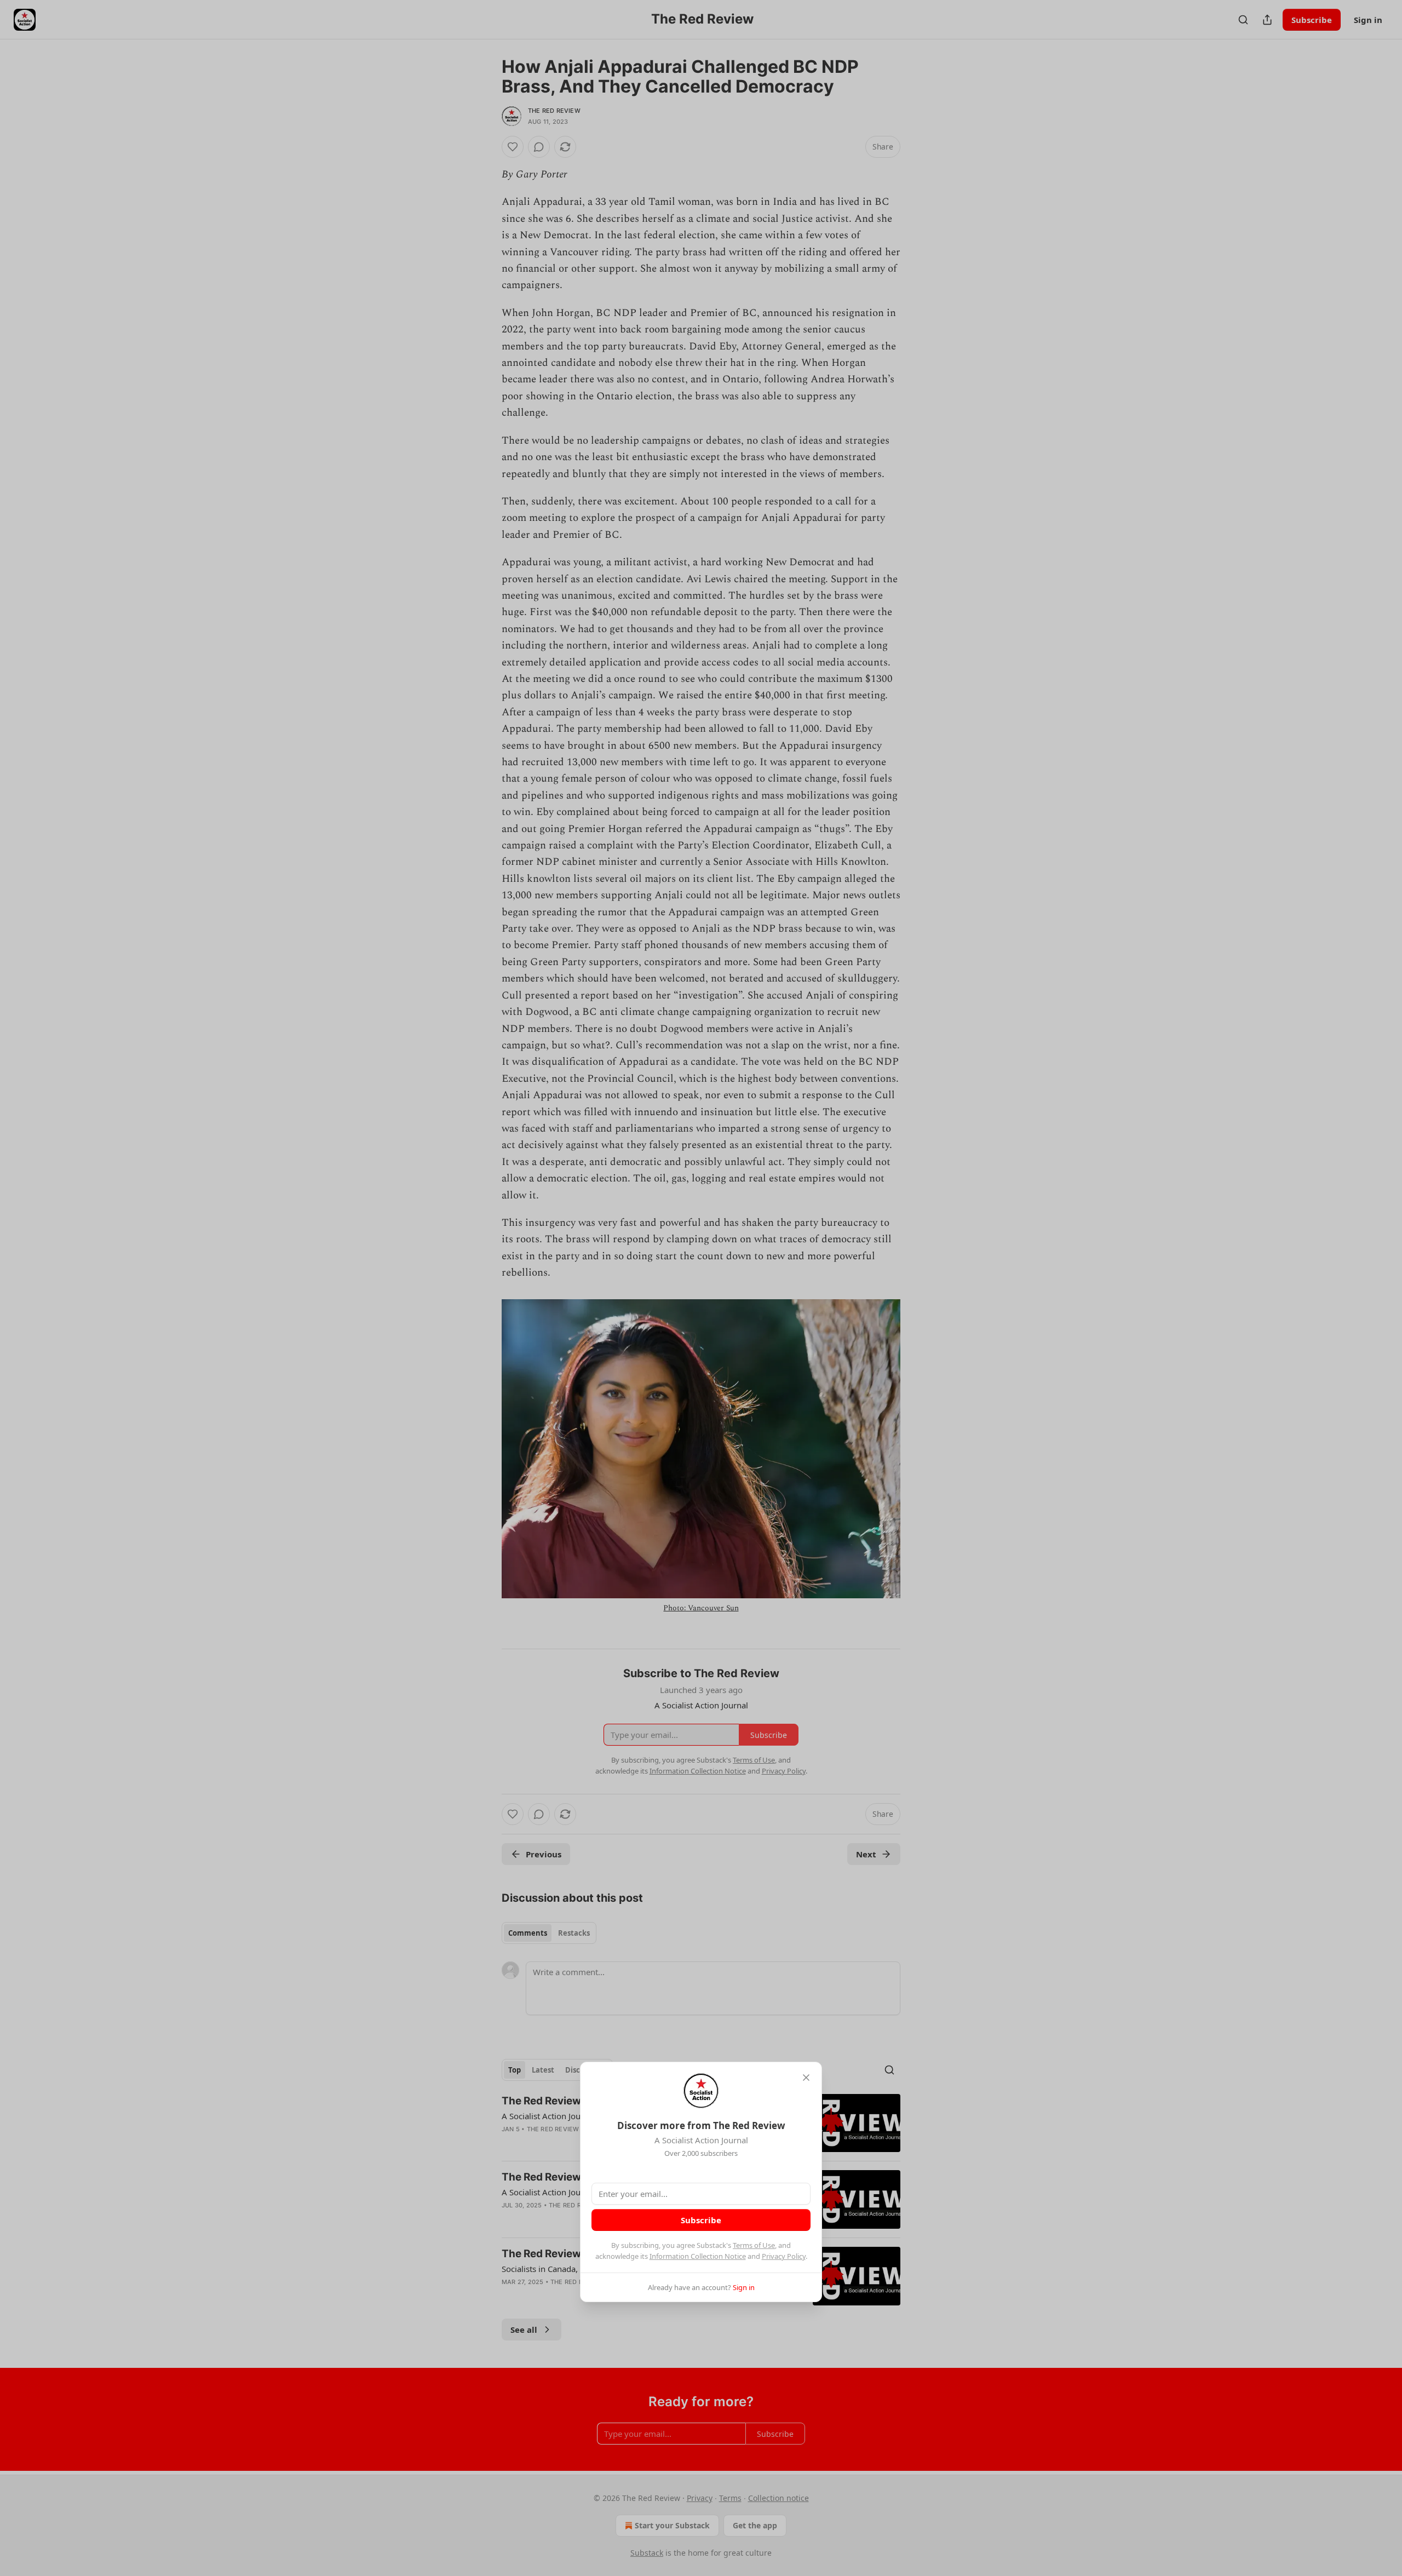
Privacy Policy (784, 2256)
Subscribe (701, 2220)
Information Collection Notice (698, 2256)
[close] (806, 2078)
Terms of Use (754, 2245)
